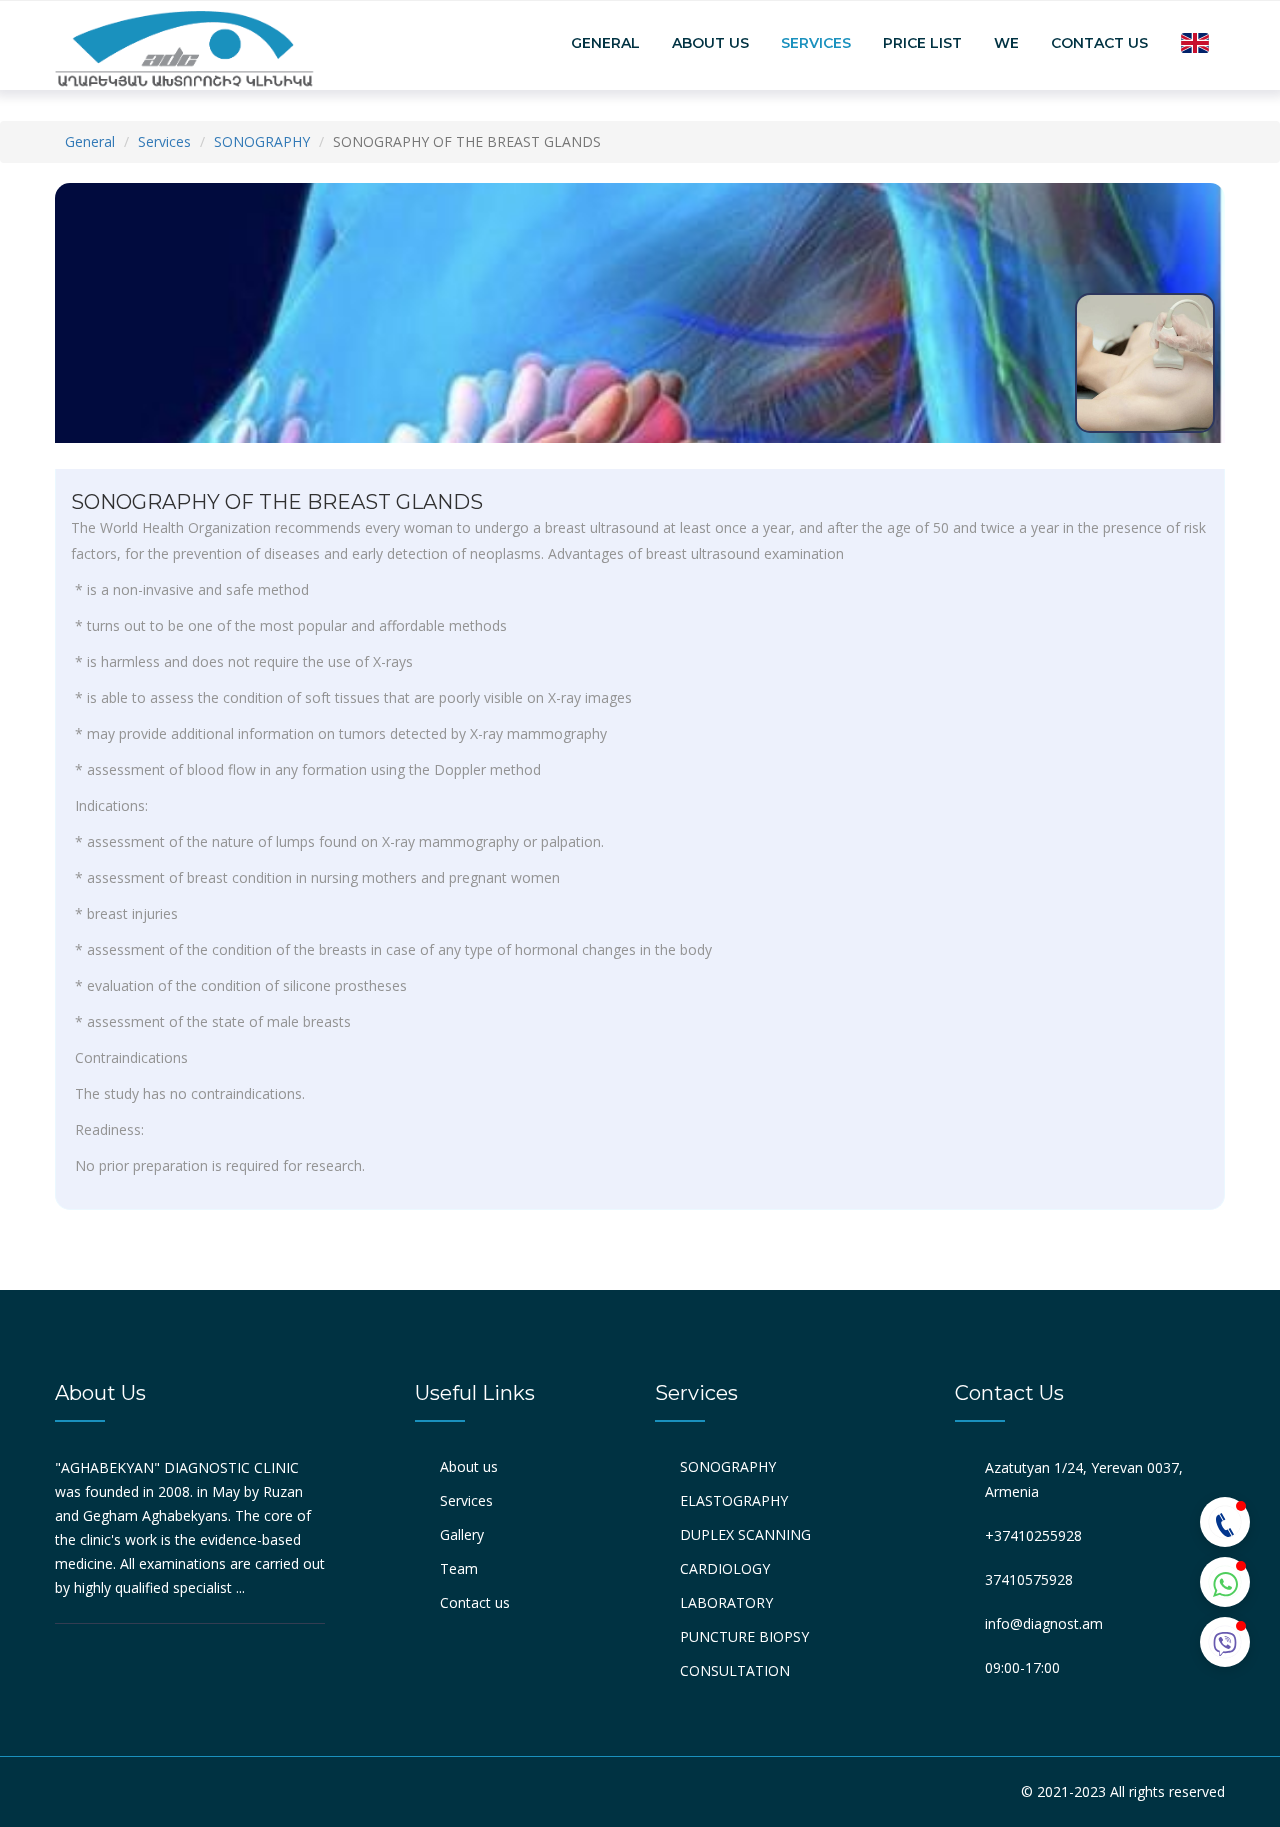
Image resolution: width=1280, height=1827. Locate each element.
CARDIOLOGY (725, 1568)
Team (459, 1568)
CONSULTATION (735, 1670)
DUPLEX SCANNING (745, 1534)
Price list (922, 43)
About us (710, 43)
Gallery (462, 1534)
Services (816, 43)
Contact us (1099, 43)
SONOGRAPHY (262, 141)
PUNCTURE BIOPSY (744, 1636)
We (1006, 43)
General (605, 43)
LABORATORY (726, 1602)
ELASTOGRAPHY (734, 1500)
